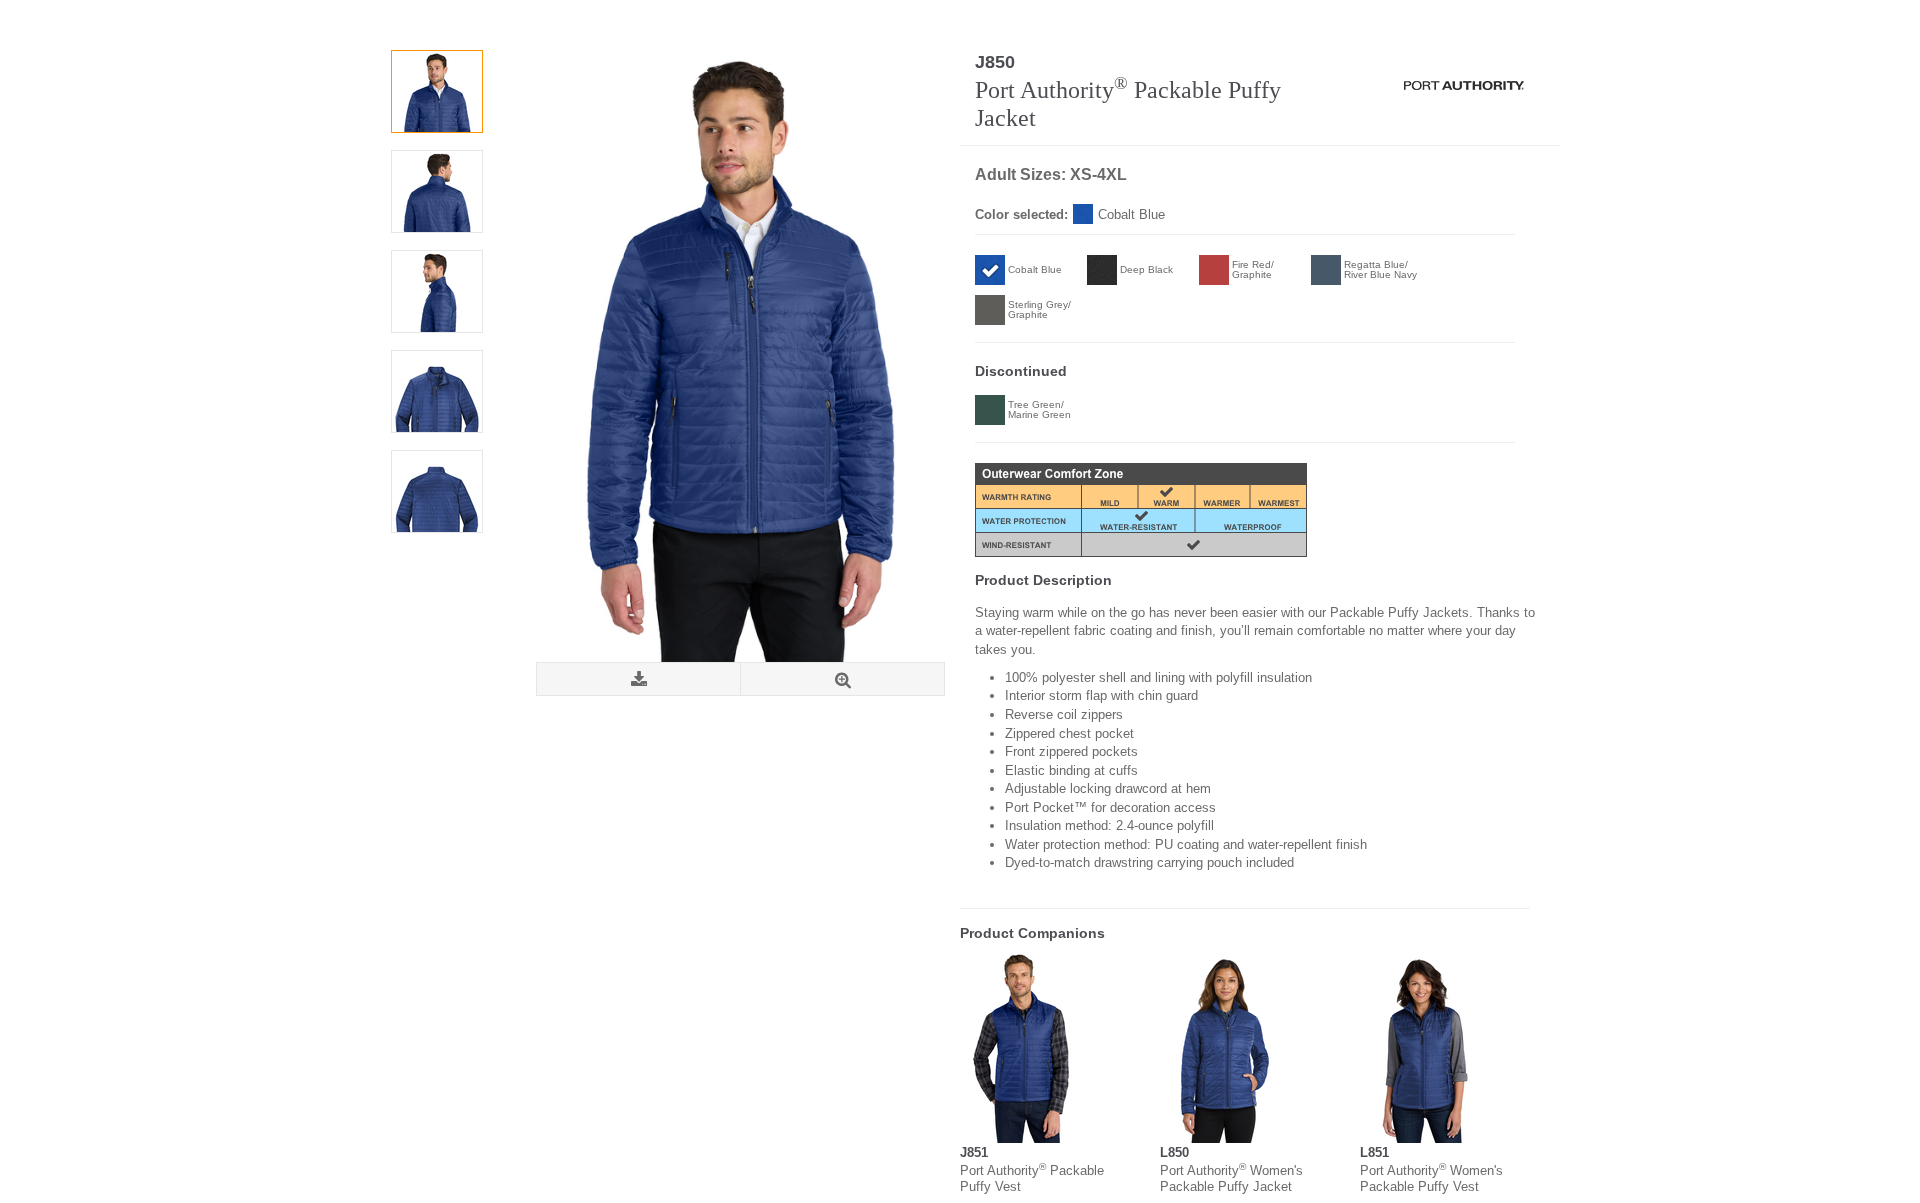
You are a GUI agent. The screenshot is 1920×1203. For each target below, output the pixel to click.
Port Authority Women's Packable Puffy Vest (1431, 1178)
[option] (436, 91)
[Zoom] (842, 679)
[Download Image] (638, 679)
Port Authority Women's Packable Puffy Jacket (1231, 1178)
